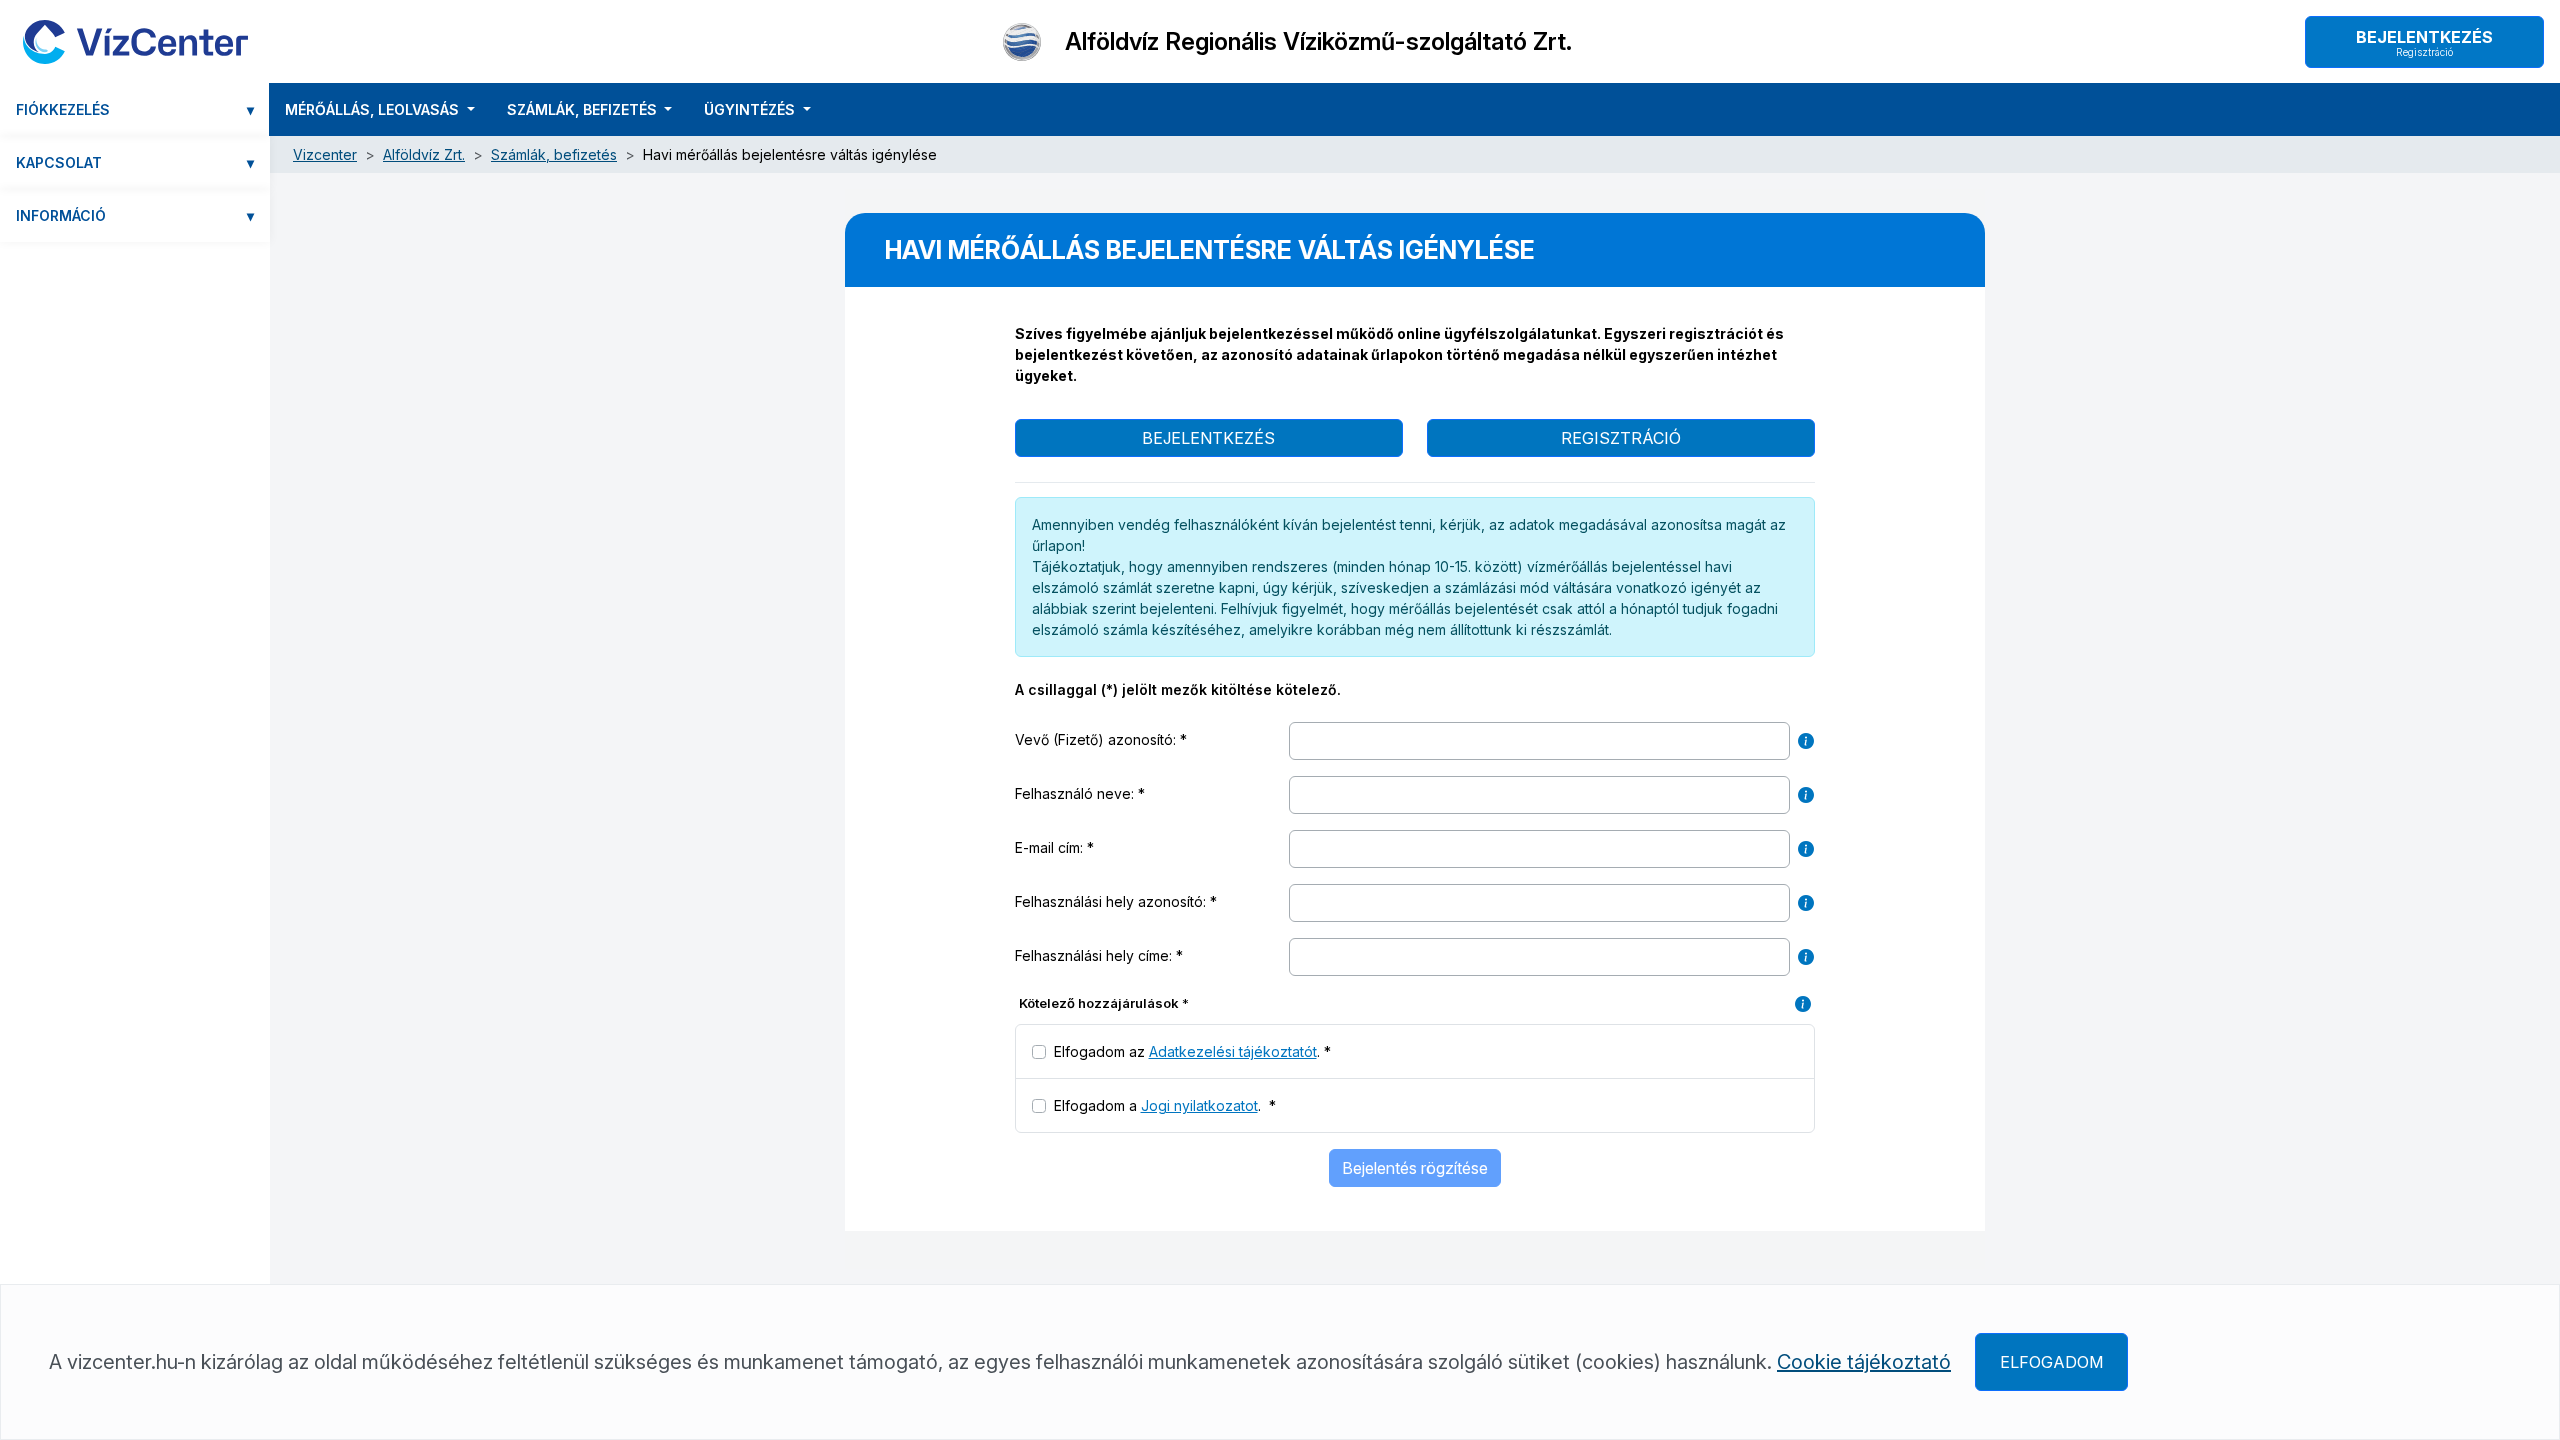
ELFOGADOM (2051, 1362)
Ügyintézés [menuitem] (751, 109)
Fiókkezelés (135, 109)
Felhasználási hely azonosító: (1112, 901)
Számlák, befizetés (554, 154)
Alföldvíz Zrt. (424, 154)
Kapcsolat (135, 162)
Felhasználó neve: (1076, 793)
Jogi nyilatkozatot (1199, 1105)
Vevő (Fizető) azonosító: (1097, 739)
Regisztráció (1621, 438)
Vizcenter (325, 154)
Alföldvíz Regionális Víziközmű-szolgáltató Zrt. (1318, 42)
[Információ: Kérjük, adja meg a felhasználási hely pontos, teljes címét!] (1806, 957)
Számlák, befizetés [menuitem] (584, 109)
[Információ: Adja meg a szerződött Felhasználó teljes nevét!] (1806, 795)
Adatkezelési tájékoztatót (1233, 1051)
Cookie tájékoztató (1864, 1362)
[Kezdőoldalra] (135, 41)
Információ (135, 215)
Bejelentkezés (2424, 42)
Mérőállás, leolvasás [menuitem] (374, 109)
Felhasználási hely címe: (1095, 955)
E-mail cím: (1051, 847)
